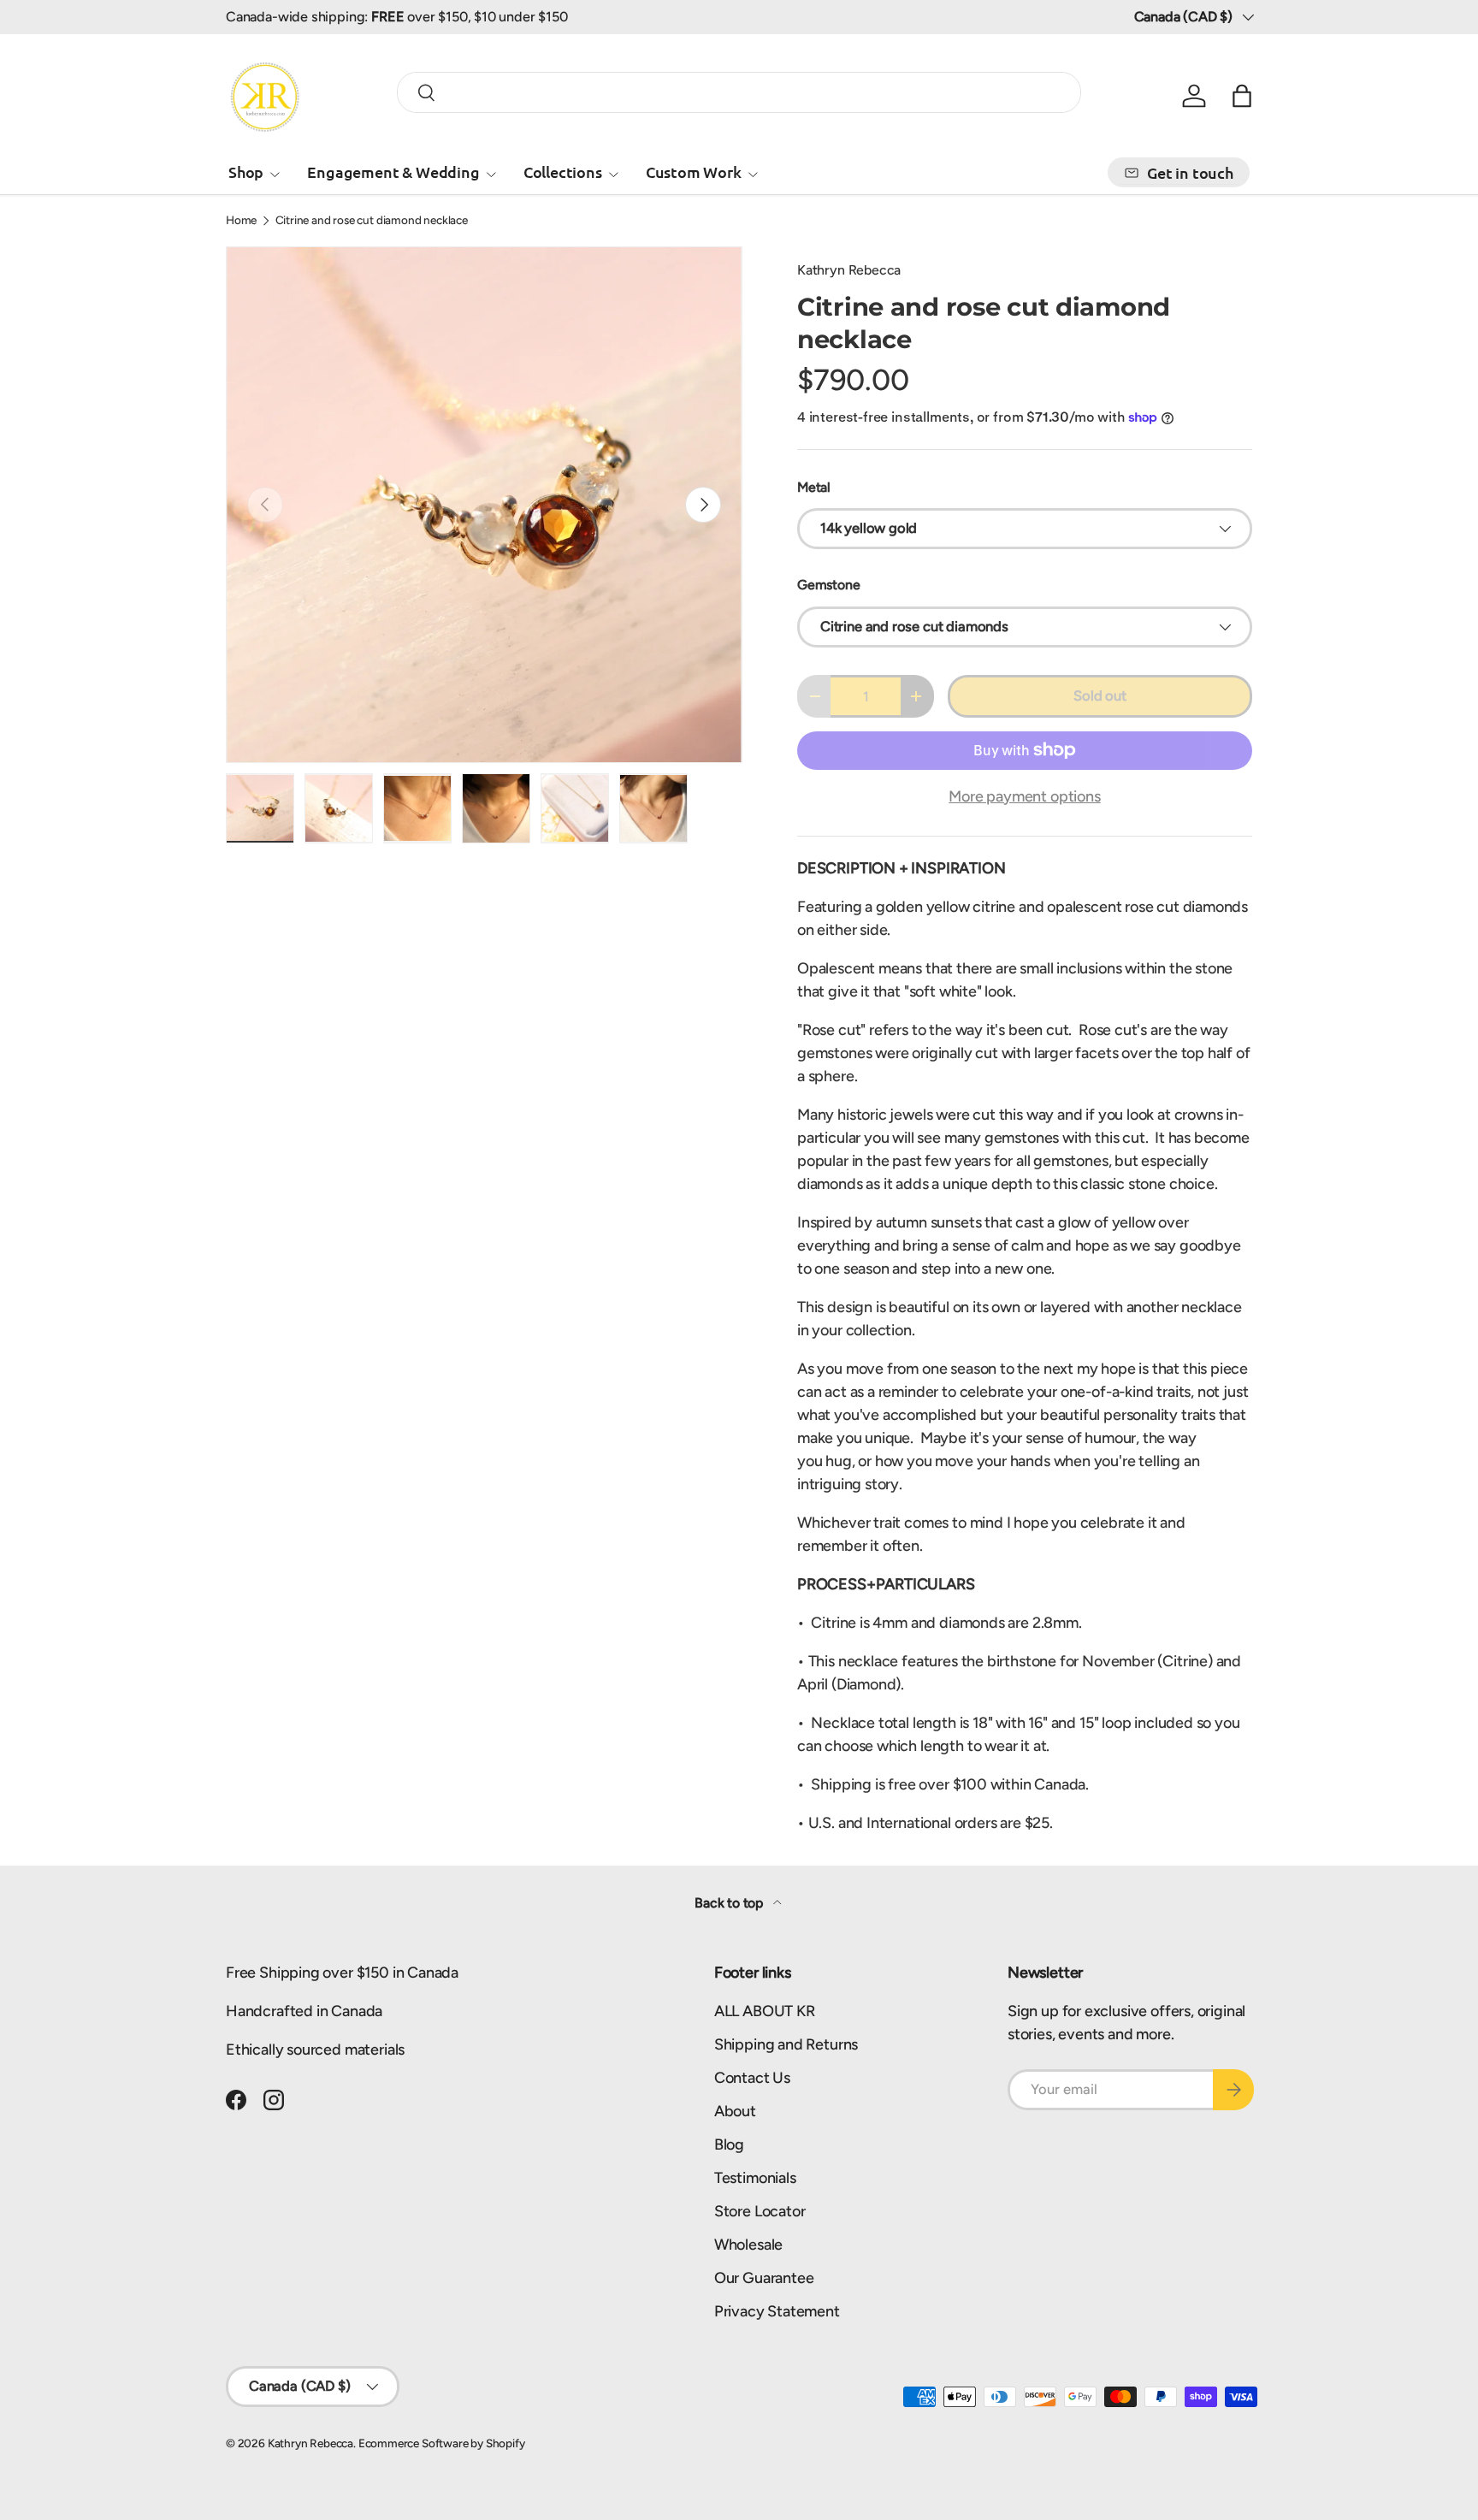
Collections (563, 172)
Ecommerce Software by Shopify (442, 2443)
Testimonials (755, 2178)
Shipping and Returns (786, 2044)
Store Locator (760, 2211)
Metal (814, 487)
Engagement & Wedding (393, 172)
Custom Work (694, 172)
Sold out (1100, 695)
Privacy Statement (777, 2311)
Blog (729, 2144)
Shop (246, 172)
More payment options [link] (1024, 796)
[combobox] (739, 92)
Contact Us (752, 2078)
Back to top (730, 1903)
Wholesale (748, 2245)
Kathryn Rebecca (849, 270)
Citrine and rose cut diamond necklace (372, 221)
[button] (1242, 96)
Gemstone (829, 585)
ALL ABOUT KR (765, 2011)
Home (241, 221)
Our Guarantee (764, 2278)
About (735, 2111)
